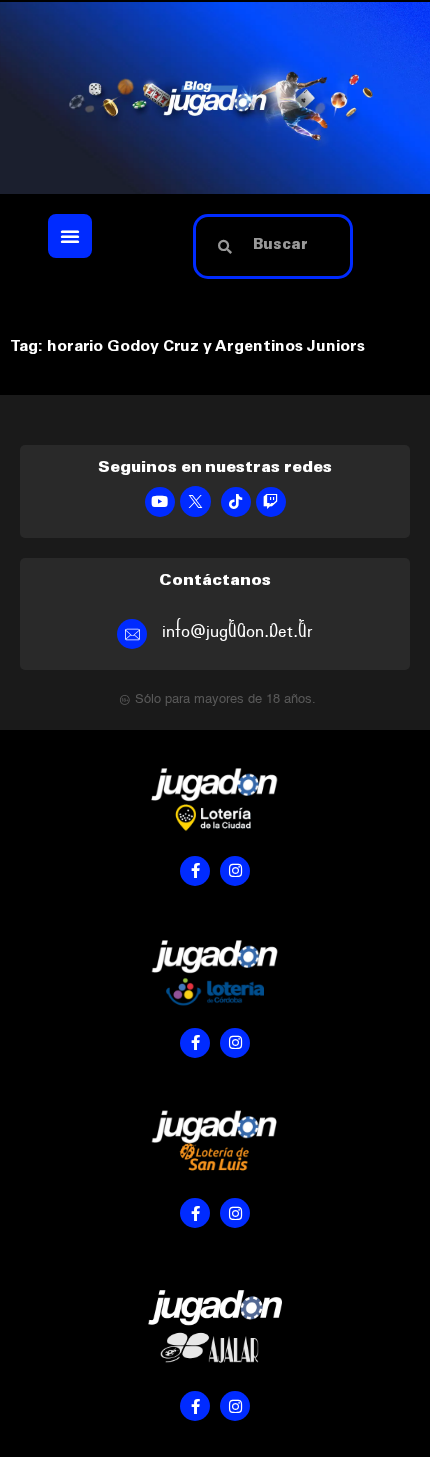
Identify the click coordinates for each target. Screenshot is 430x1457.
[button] (70, 236)
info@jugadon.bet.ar (237, 631)
